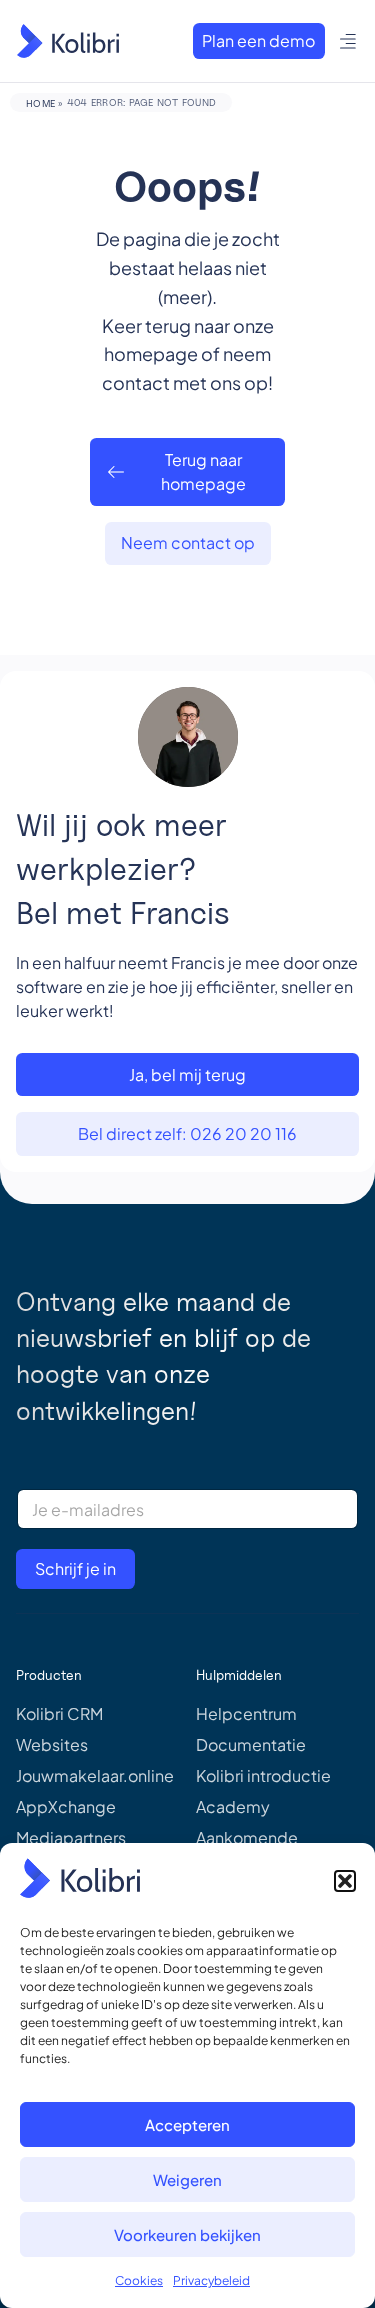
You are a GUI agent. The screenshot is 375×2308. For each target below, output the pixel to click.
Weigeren (187, 2179)
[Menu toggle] (348, 41)
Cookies (139, 2280)
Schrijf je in (75, 1568)
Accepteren (187, 2124)
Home (40, 103)
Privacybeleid (211, 2280)
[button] (345, 1881)
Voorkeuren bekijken (187, 2234)
